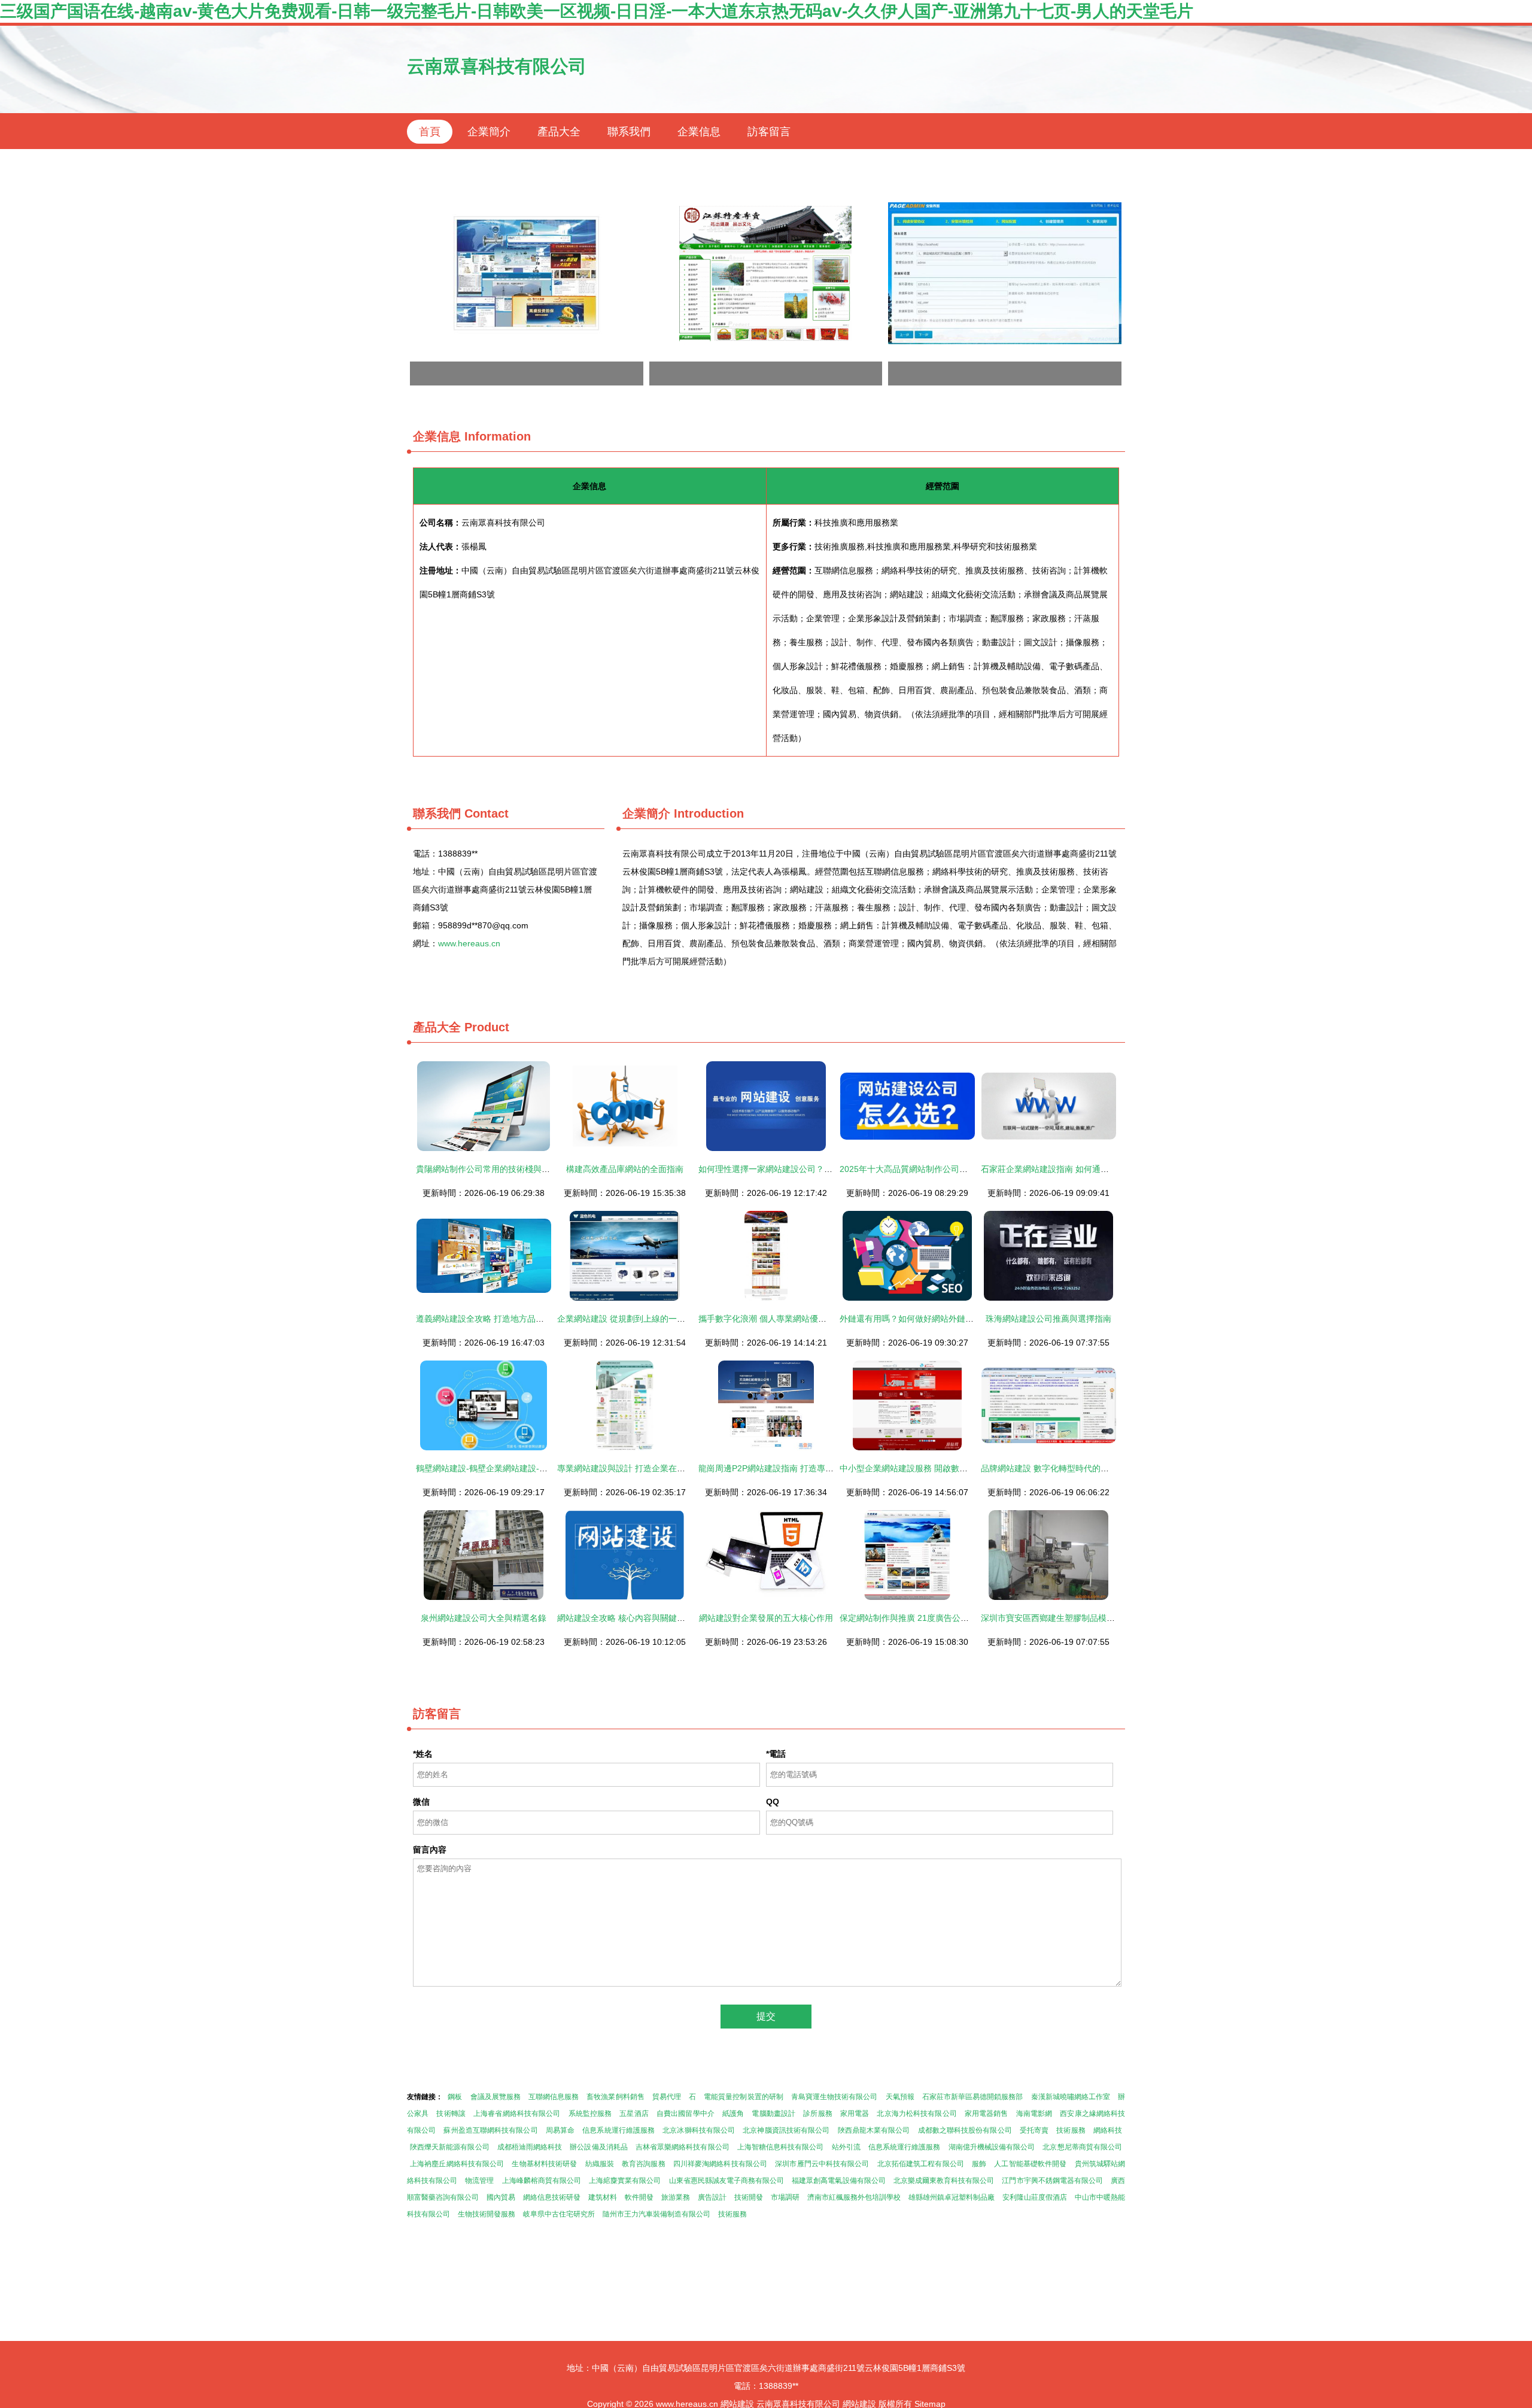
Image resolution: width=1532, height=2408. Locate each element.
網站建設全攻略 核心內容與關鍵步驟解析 (634, 1618)
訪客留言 (769, 132)
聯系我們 (629, 132)
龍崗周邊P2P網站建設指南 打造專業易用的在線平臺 (795, 1468)
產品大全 (559, 132)
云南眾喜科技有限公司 (497, 66)
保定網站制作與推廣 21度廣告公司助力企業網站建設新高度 (950, 1618)
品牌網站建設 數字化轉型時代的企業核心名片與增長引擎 (1087, 1468)
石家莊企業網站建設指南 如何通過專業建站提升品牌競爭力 (1091, 1169)
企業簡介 (489, 132)
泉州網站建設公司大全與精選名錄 (484, 1618)
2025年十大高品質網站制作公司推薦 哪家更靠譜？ (934, 1169)
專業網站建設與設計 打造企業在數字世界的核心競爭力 (659, 1468)
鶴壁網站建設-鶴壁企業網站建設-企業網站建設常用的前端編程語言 (540, 1468)
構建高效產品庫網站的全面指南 (625, 1169)
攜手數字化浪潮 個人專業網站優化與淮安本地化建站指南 (804, 1319)
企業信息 (699, 132)
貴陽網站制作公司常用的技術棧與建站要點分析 (504, 1169)
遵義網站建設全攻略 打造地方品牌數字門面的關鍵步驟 (518, 1319)
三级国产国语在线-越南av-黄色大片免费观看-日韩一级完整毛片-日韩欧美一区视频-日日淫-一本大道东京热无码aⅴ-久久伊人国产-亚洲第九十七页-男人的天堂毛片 (597, 11)
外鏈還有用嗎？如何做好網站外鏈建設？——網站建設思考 (949, 1319)
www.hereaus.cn (469, 943)
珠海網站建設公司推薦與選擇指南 (1048, 1319)
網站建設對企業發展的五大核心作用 (766, 1618)
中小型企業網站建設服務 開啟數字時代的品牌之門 (933, 1468)
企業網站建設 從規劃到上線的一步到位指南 (638, 1319)
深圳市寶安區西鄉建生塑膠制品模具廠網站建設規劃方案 (1086, 1618)
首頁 (430, 132)
